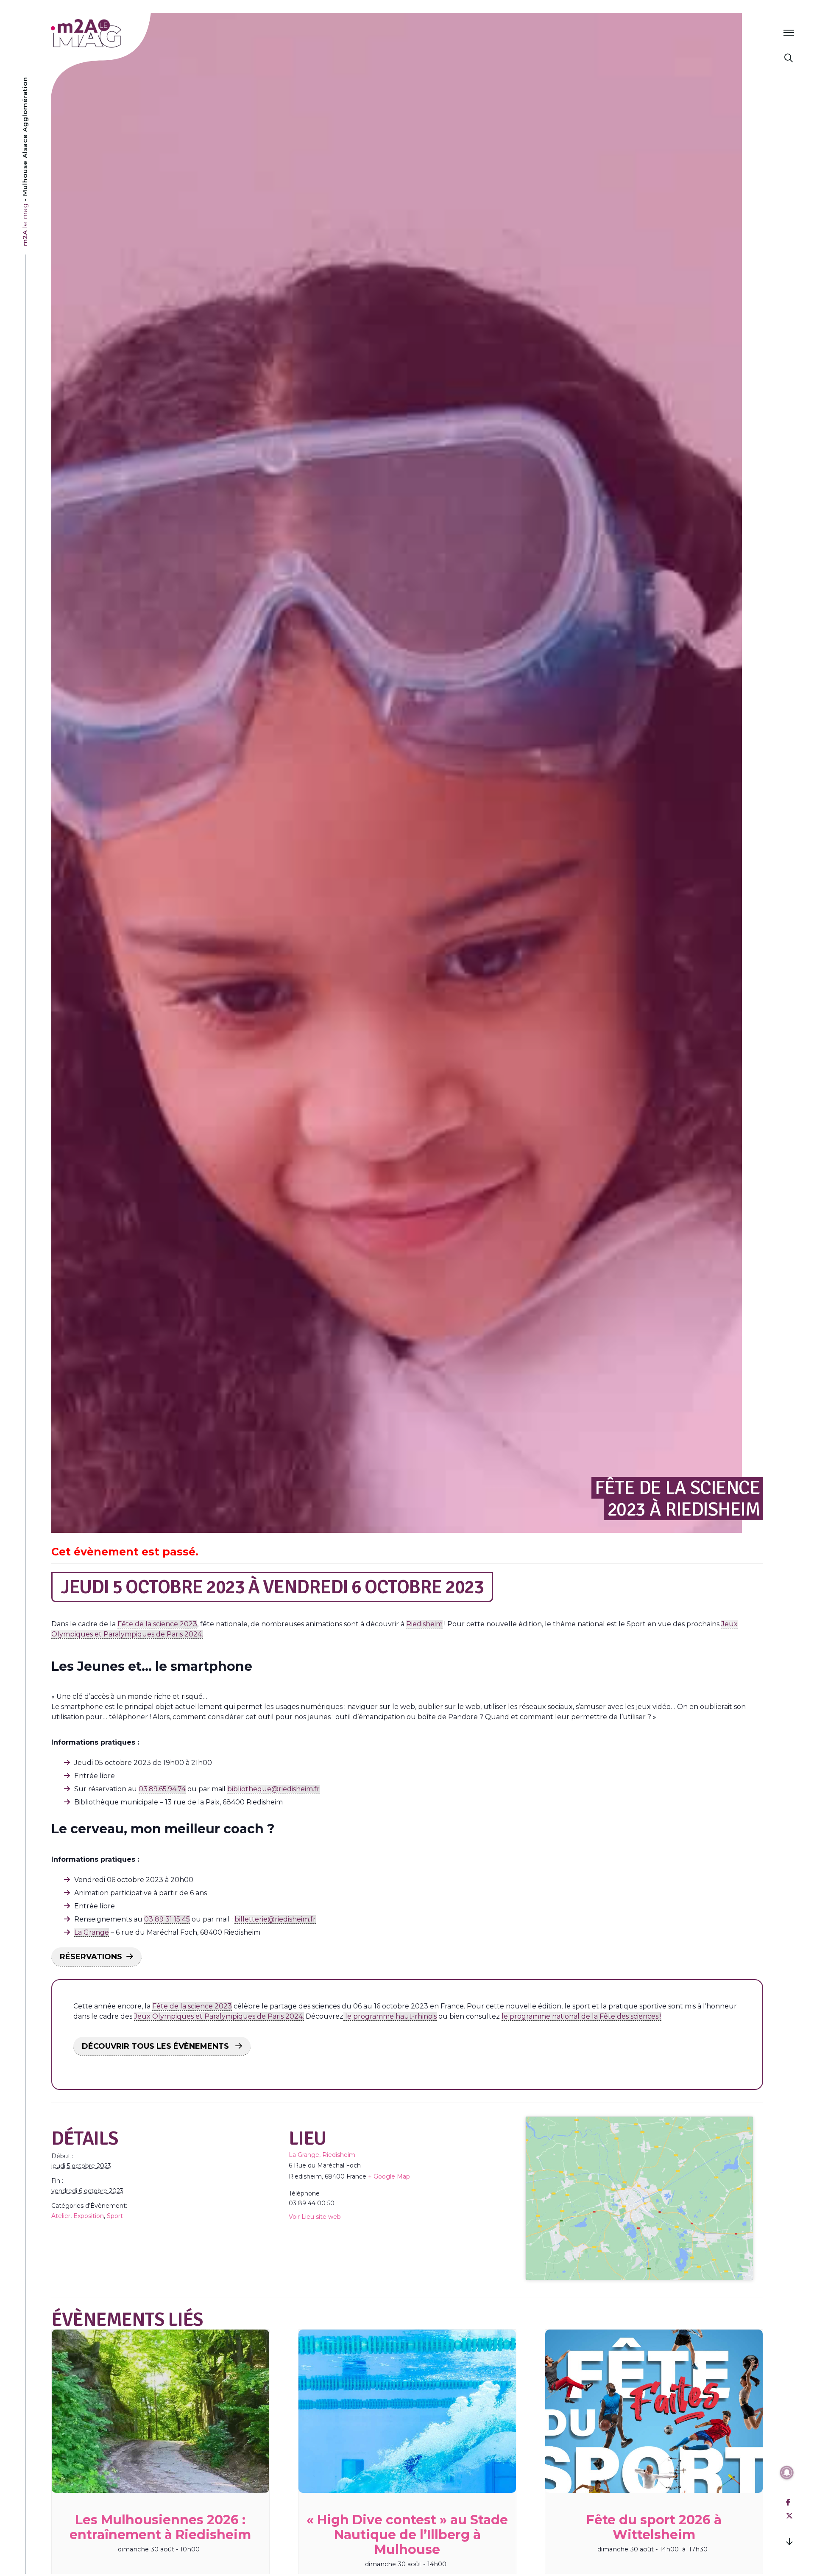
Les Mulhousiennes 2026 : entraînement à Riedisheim (160, 2527)
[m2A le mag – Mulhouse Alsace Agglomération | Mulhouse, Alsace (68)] (114, 33)
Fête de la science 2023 (157, 1624)
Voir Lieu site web (315, 2217)
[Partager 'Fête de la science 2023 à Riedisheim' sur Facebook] (788, 2502)
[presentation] (160, 2411)
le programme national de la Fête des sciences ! (581, 2016)
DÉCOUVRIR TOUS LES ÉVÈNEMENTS (156, 2046)
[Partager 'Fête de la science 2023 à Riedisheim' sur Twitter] (789, 2516)
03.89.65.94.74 (162, 1789)
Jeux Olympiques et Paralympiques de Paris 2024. (219, 2016)
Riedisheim (424, 1624)
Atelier (61, 2216)
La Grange (92, 1932)
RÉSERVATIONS (91, 1957)
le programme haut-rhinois (390, 2016)
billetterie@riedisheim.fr (275, 1919)
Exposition (89, 2216)
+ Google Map (389, 2176)
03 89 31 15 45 (167, 1919)
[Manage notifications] (787, 2473)
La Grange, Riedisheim (322, 2155)
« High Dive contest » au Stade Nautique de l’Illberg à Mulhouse (407, 2535)
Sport (115, 2216)
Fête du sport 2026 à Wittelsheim (654, 2527)
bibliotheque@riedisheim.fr (273, 1789)
